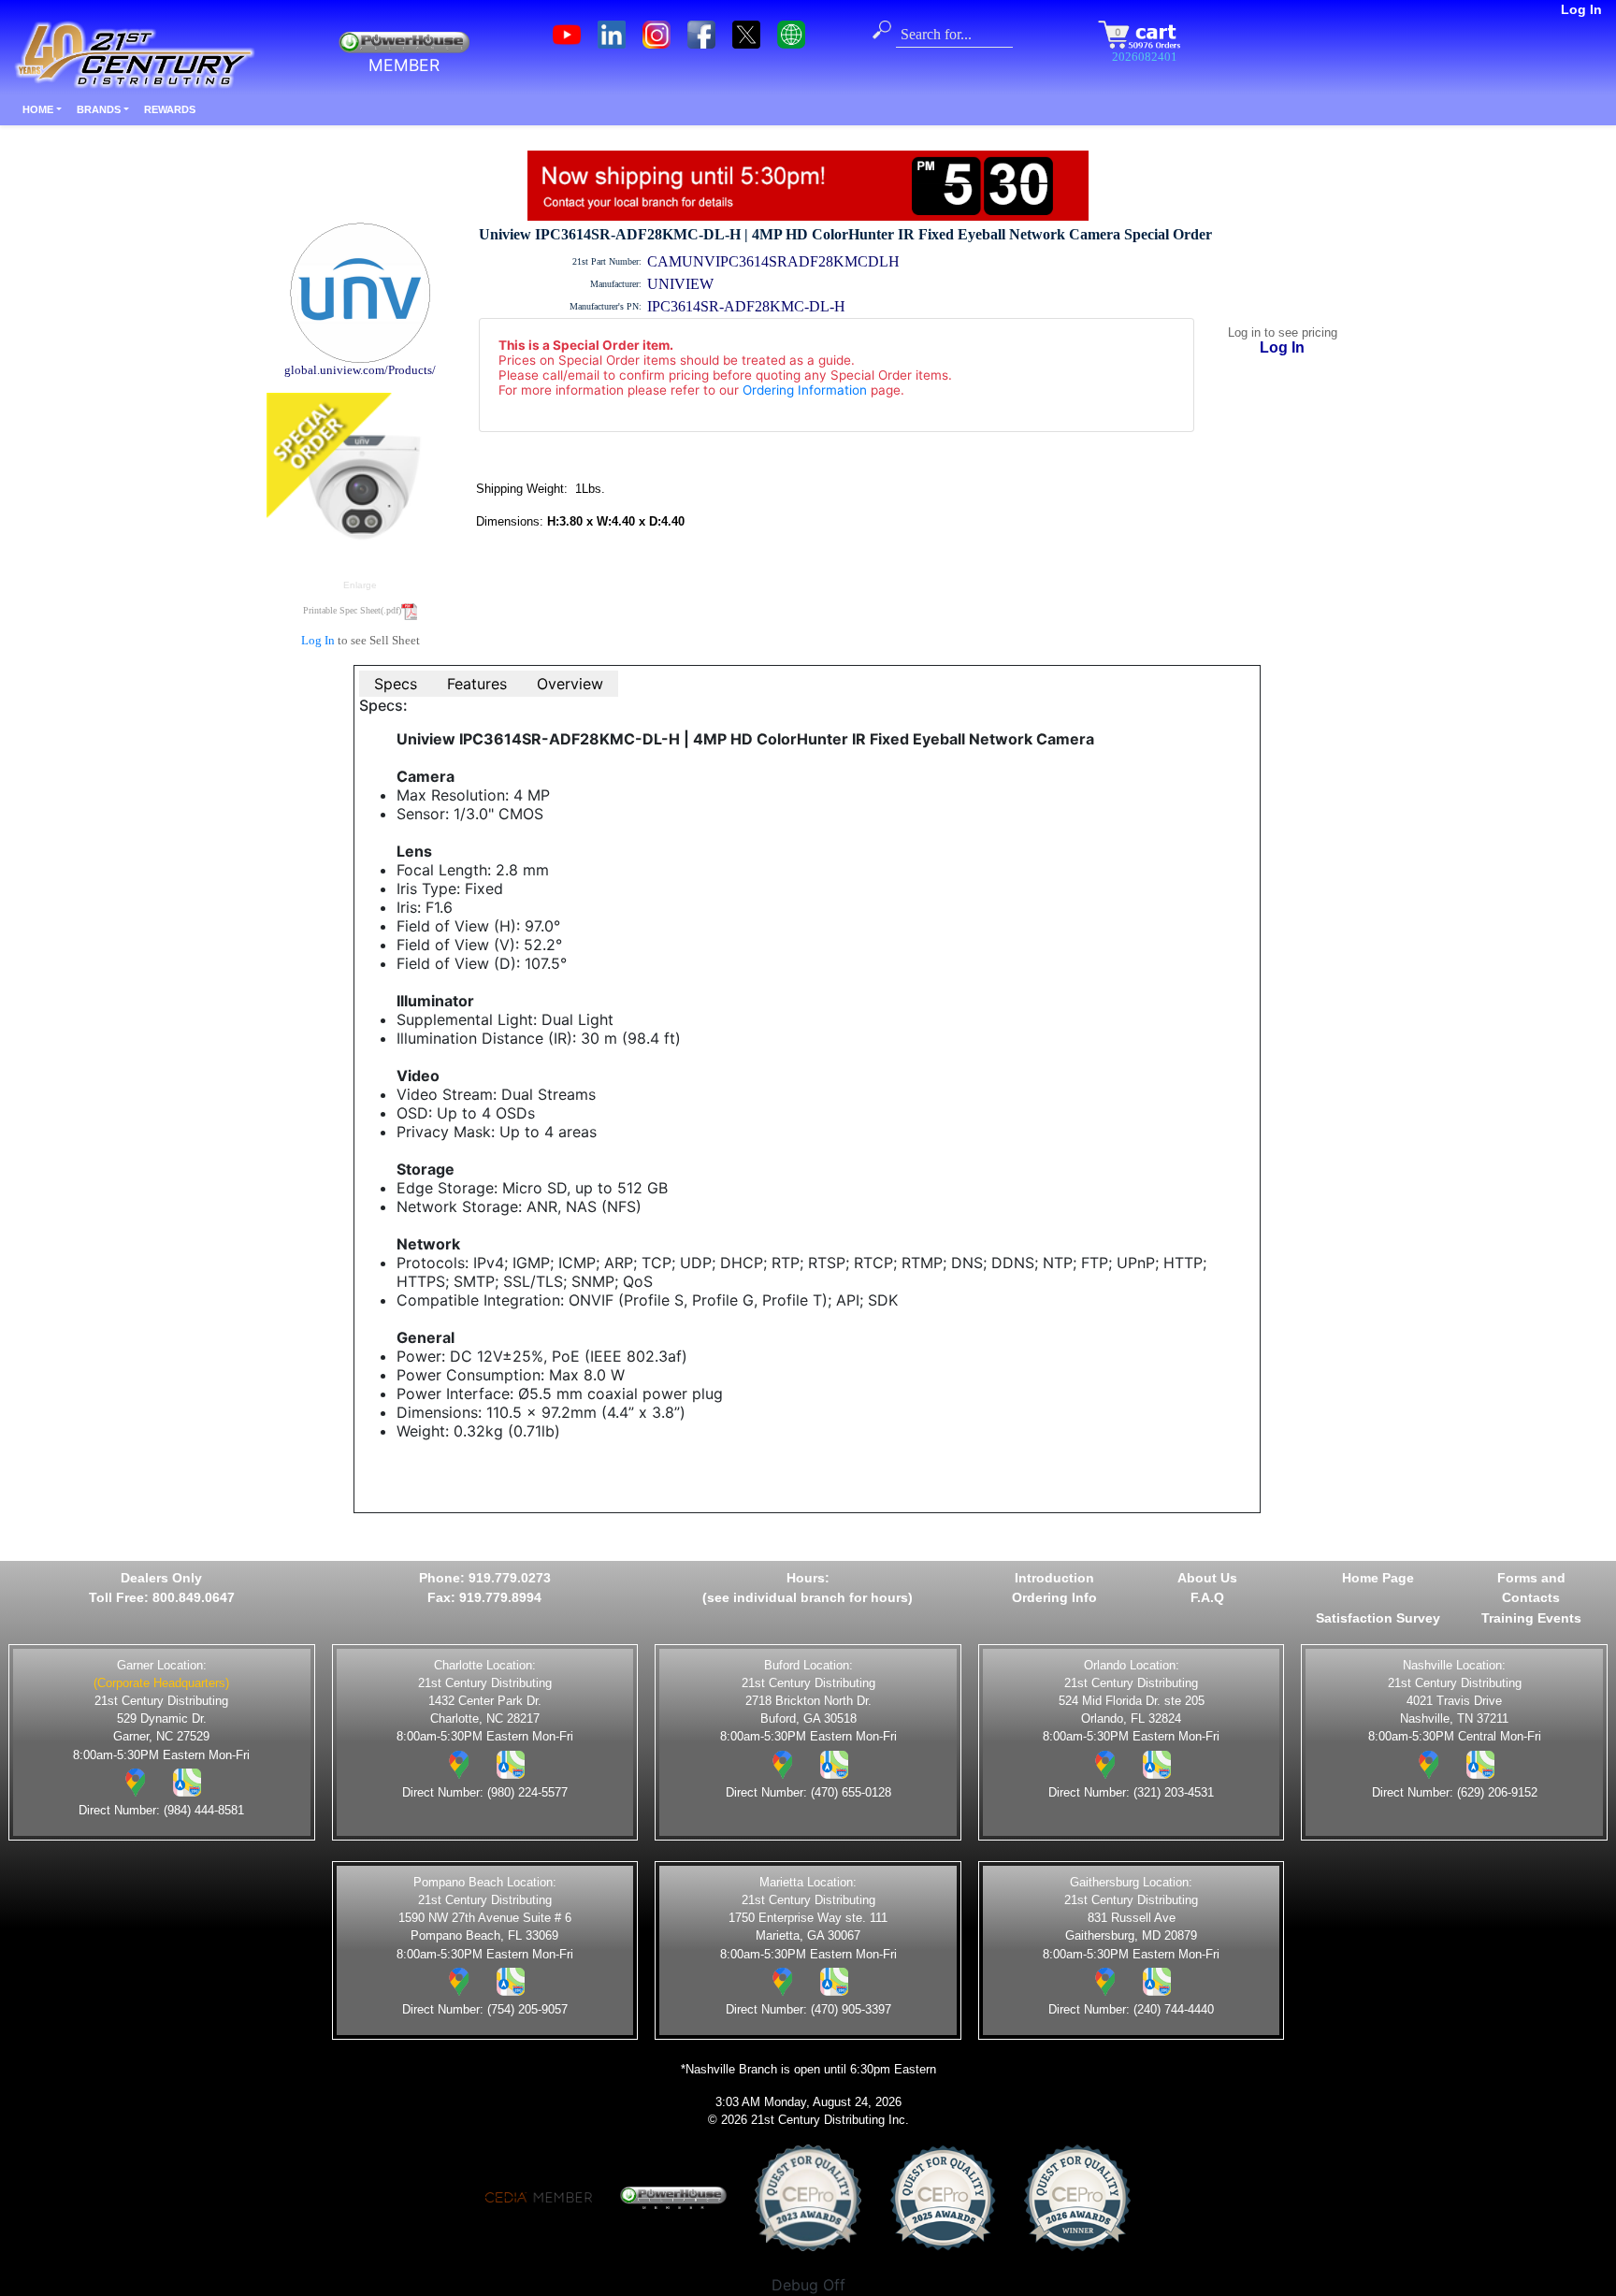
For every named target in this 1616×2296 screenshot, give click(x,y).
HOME (38, 109)
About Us (1207, 1578)
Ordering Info (1054, 1597)
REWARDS (170, 109)
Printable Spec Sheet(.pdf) (352, 610)
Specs (396, 684)
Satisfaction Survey (1378, 1618)
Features (477, 684)
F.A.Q (1207, 1597)
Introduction (1054, 1578)
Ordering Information (805, 390)
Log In (1581, 9)
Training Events (1531, 1618)
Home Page (1378, 1578)
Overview (570, 684)
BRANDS (99, 109)
